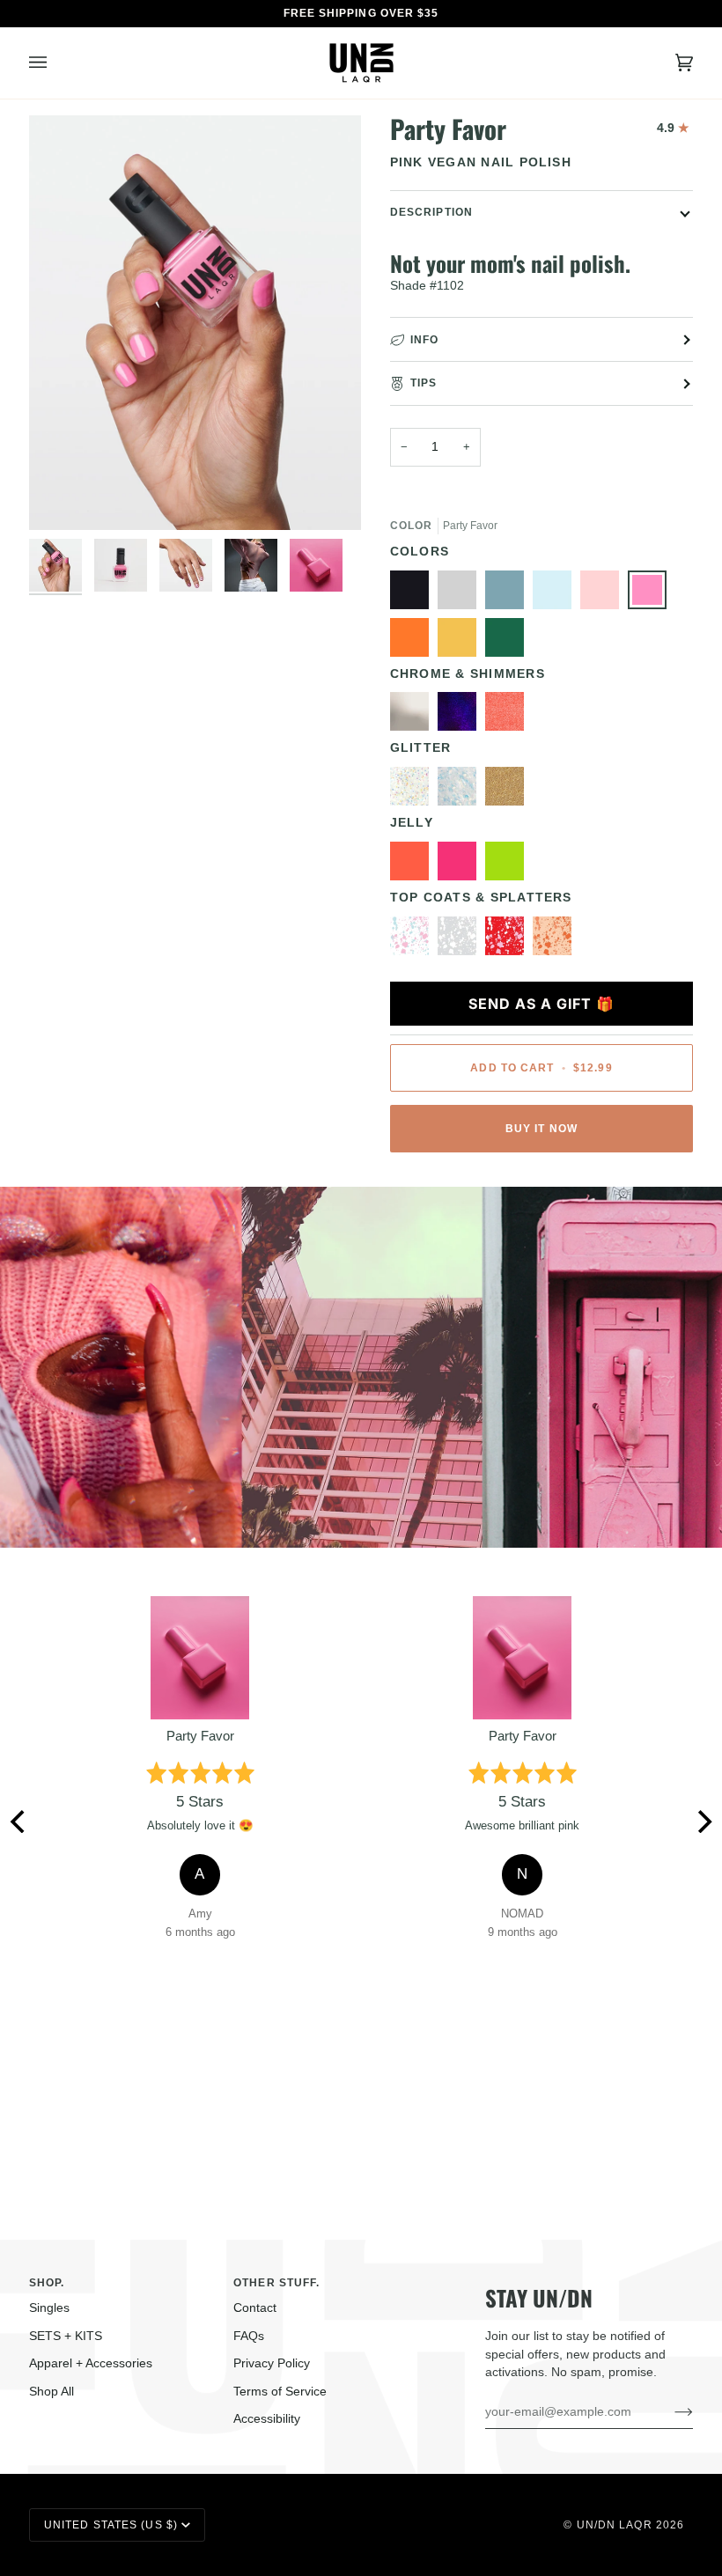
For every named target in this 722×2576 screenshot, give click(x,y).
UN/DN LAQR (615, 2525)
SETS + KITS (66, 2336)
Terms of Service (280, 2392)
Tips (424, 383)
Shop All (52, 2392)
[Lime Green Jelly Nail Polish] (509, 865)
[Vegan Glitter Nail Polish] (461, 791)
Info (424, 340)
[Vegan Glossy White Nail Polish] (461, 940)
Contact (255, 2308)
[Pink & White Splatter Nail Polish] (509, 940)
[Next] (703, 1822)
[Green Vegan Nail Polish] (509, 642)
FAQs (249, 2336)
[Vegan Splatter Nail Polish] (552, 940)
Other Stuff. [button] (276, 2283)
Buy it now (541, 1129)
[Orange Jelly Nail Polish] (414, 865)
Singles (49, 2308)
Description (431, 212)
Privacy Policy (272, 2363)
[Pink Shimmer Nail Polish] (509, 716)
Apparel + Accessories (91, 2363)
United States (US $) (111, 2525)
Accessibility (267, 2419)
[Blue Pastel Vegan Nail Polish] (556, 594)
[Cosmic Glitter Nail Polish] (414, 791)
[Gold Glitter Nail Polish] (509, 791)
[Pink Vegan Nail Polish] (652, 594)
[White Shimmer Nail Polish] (414, 716)
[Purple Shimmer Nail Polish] (461, 716)
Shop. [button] (47, 2283)
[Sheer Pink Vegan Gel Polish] (604, 594)
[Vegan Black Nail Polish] (414, 594)
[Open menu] (55, 63)
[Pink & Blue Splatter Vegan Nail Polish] (414, 940)
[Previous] (19, 1822)
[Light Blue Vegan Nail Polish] (509, 594)
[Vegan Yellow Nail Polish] (461, 642)
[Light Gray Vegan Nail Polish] (461, 594)
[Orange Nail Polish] (414, 642)
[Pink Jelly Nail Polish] (461, 865)
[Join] (670, 2412)
